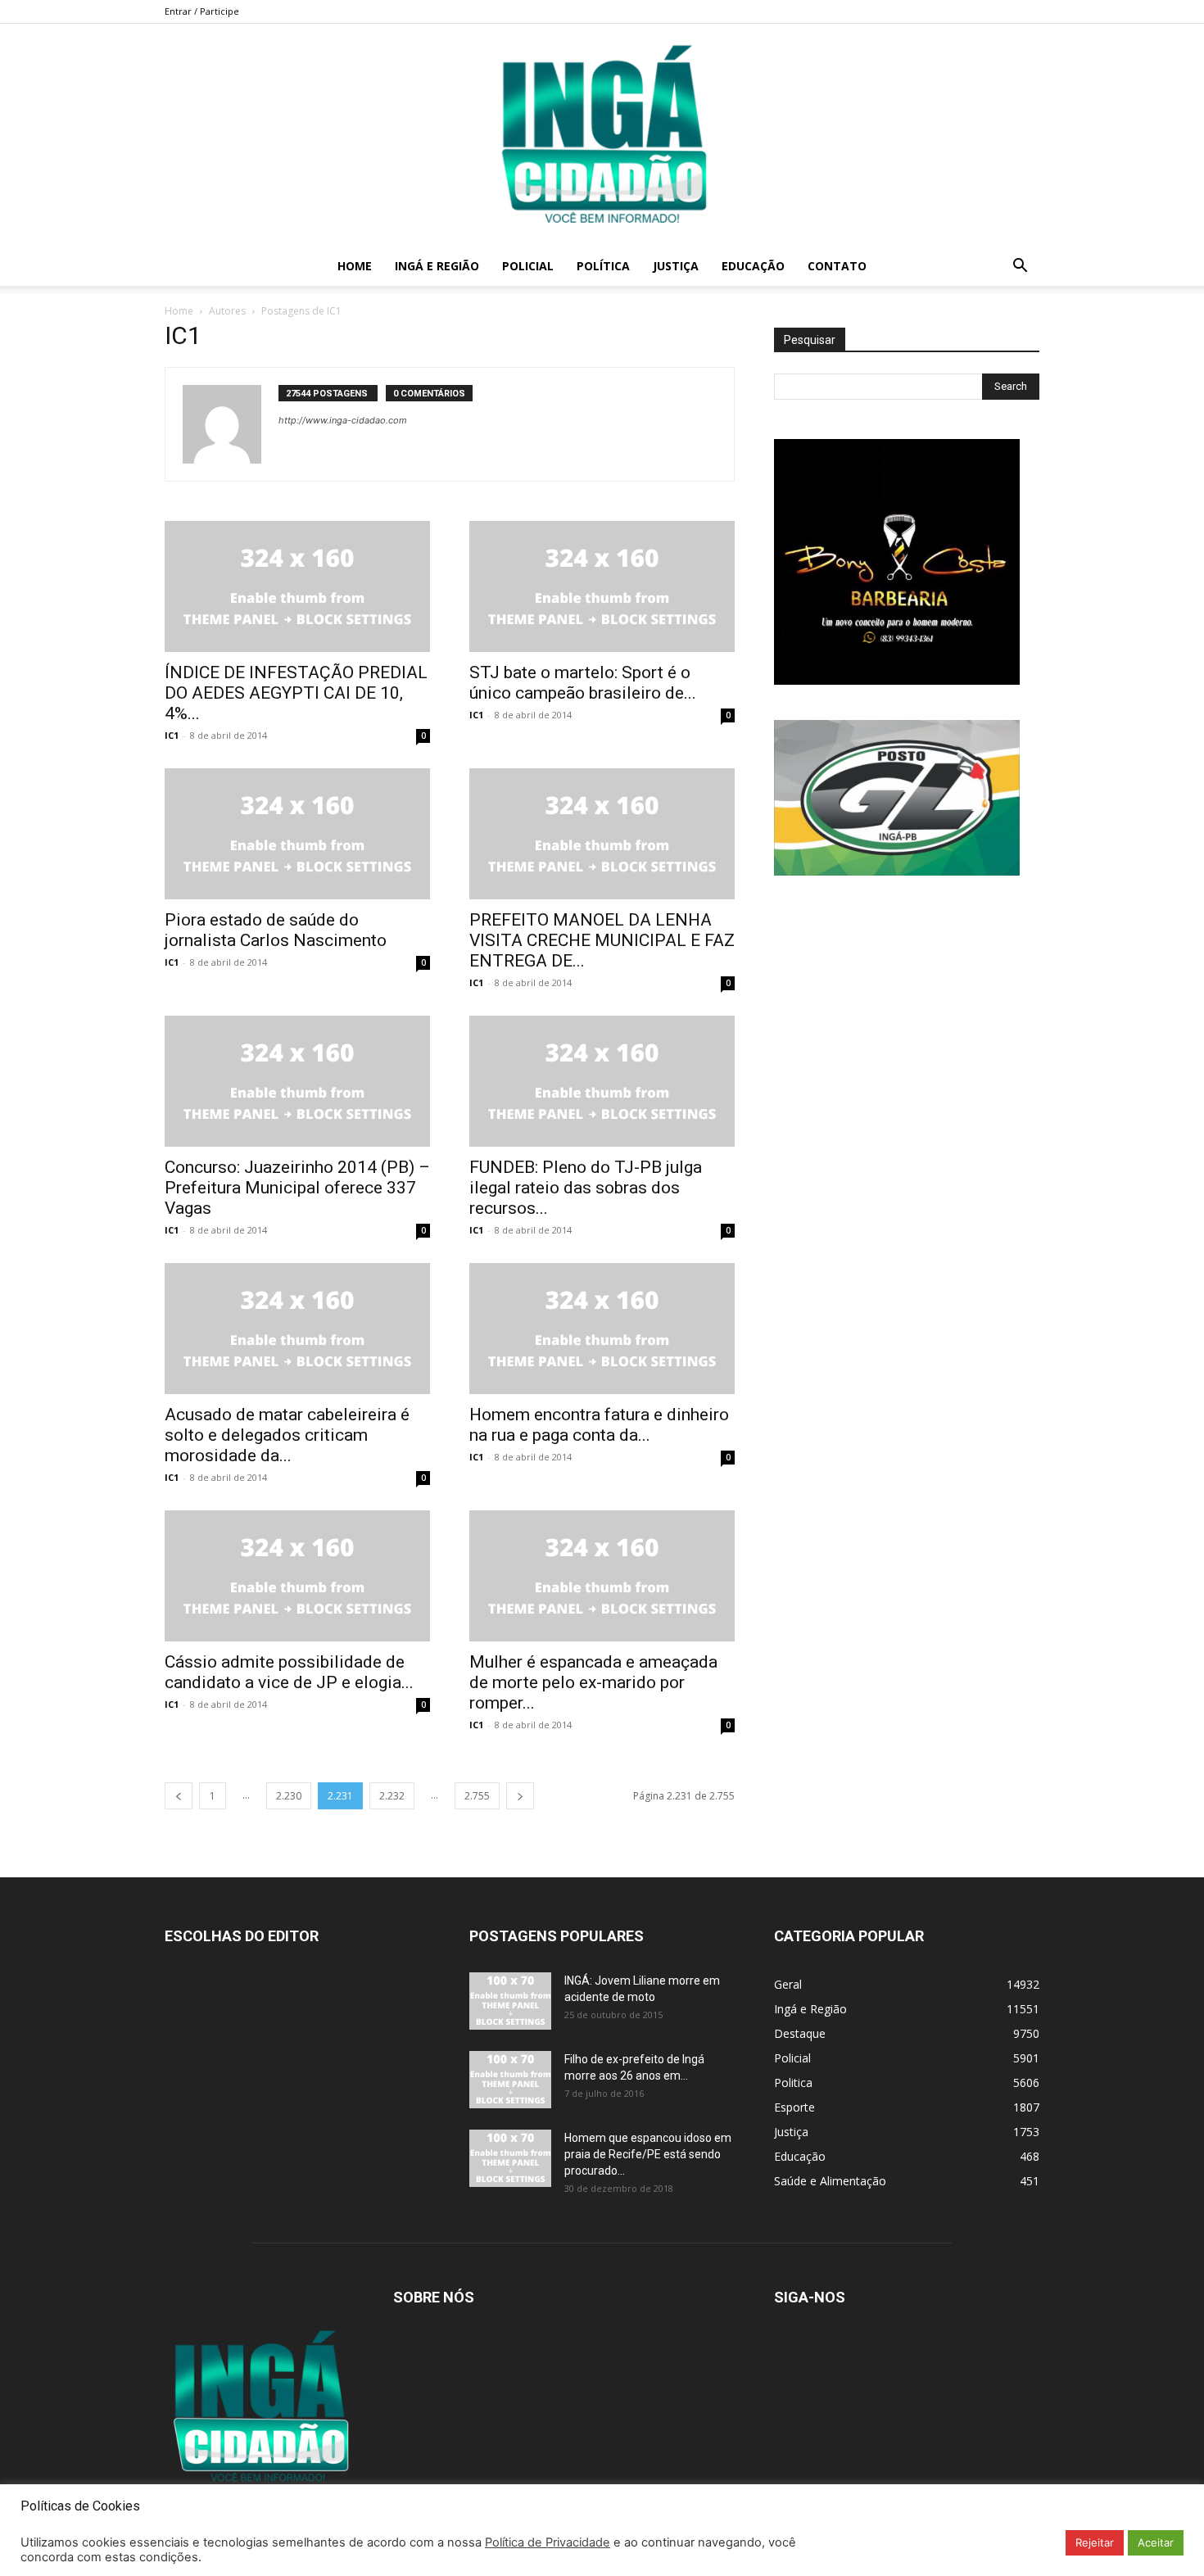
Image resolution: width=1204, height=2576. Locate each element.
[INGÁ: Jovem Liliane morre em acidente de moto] (510, 2001)
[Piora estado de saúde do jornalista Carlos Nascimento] (297, 834)
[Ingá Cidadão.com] (602, 135)
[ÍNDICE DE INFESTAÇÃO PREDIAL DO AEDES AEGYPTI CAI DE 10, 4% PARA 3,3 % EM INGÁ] (297, 586)
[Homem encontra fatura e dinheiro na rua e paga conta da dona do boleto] (602, 1329)
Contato (837, 266)
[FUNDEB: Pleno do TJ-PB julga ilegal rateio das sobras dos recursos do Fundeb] (602, 1081)
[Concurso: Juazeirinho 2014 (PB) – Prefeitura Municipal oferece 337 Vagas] (297, 1081)
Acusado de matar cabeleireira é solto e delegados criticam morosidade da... (287, 1435)
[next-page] (520, 1796)
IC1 (172, 735)
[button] (1020, 267)
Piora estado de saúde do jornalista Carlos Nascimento (276, 930)
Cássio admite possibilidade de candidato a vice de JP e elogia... (289, 1672)
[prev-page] (179, 1796)
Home (355, 266)
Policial (528, 266)
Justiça (676, 266)
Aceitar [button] (1156, 2542)
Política (603, 266)
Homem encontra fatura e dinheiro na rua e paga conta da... (599, 1425)
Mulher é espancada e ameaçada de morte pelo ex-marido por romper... (593, 1682)
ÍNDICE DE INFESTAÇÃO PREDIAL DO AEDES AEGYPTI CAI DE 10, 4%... (296, 693)
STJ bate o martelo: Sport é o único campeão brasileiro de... (583, 683)
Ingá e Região (437, 266)
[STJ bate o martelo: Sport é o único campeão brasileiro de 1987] (602, 586)
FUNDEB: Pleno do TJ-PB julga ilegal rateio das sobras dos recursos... (586, 1188)
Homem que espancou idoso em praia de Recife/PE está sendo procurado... (648, 2154)
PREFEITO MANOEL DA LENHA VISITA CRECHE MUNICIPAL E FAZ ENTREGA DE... (602, 940)
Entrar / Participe (202, 11)
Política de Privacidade (548, 2542)
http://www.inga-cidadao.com (343, 420)
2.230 (289, 1796)
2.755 (477, 1796)
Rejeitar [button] (1095, 2542)
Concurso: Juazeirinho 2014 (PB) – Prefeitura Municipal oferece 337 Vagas (297, 1188)
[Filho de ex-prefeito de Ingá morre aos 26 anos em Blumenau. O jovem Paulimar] (510, 2080)
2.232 (392, 1796)
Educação (753, 266)
